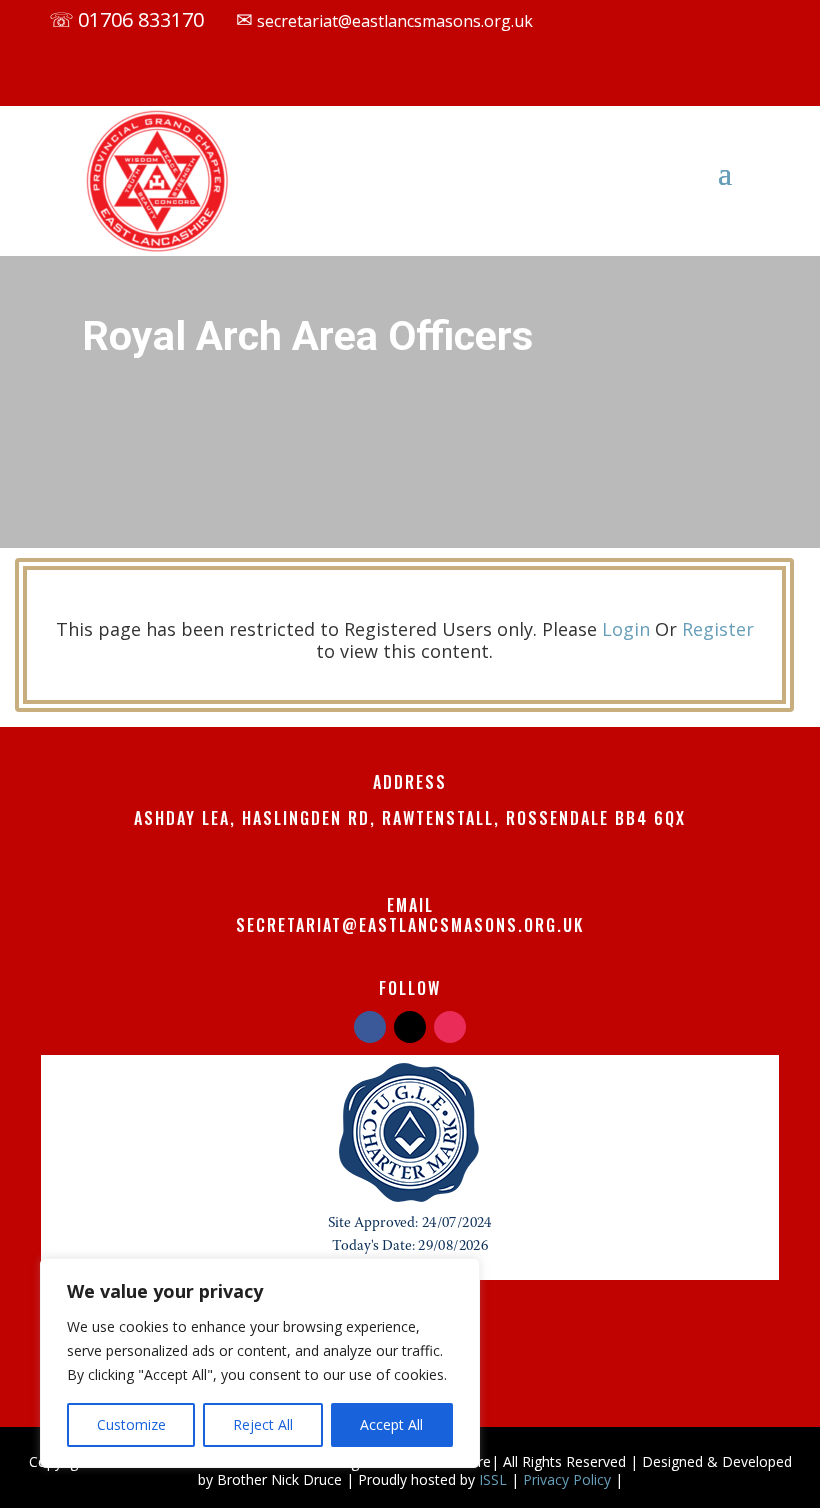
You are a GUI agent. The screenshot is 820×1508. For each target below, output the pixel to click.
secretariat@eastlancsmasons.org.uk (393, 21)
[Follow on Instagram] (475, 78)
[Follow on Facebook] (395, 78)
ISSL (493, 1479)
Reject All (263, 1424)
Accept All (391, 1424)
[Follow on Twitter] (410, 1027)
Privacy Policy (567, 1479)
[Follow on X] (435, 78)
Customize (131, 1424)
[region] (260, 1363)
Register (718, 629)
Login (626, 629)
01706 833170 (141, 19)
